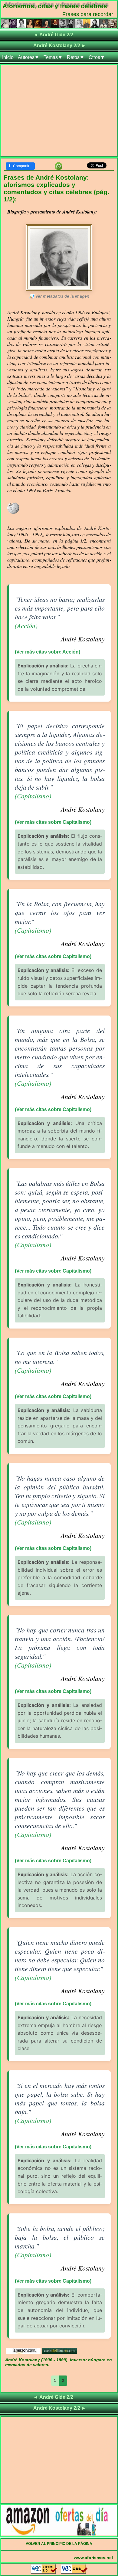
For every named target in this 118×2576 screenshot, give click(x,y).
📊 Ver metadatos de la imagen (59, 296)
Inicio (8, 57)
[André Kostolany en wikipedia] (13, 513)
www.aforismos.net (93, 2558)
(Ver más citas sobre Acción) (48, 652)
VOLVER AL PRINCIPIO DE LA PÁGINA (59, 2544)
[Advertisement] (59, 112)
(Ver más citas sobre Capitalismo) (53, 822)
